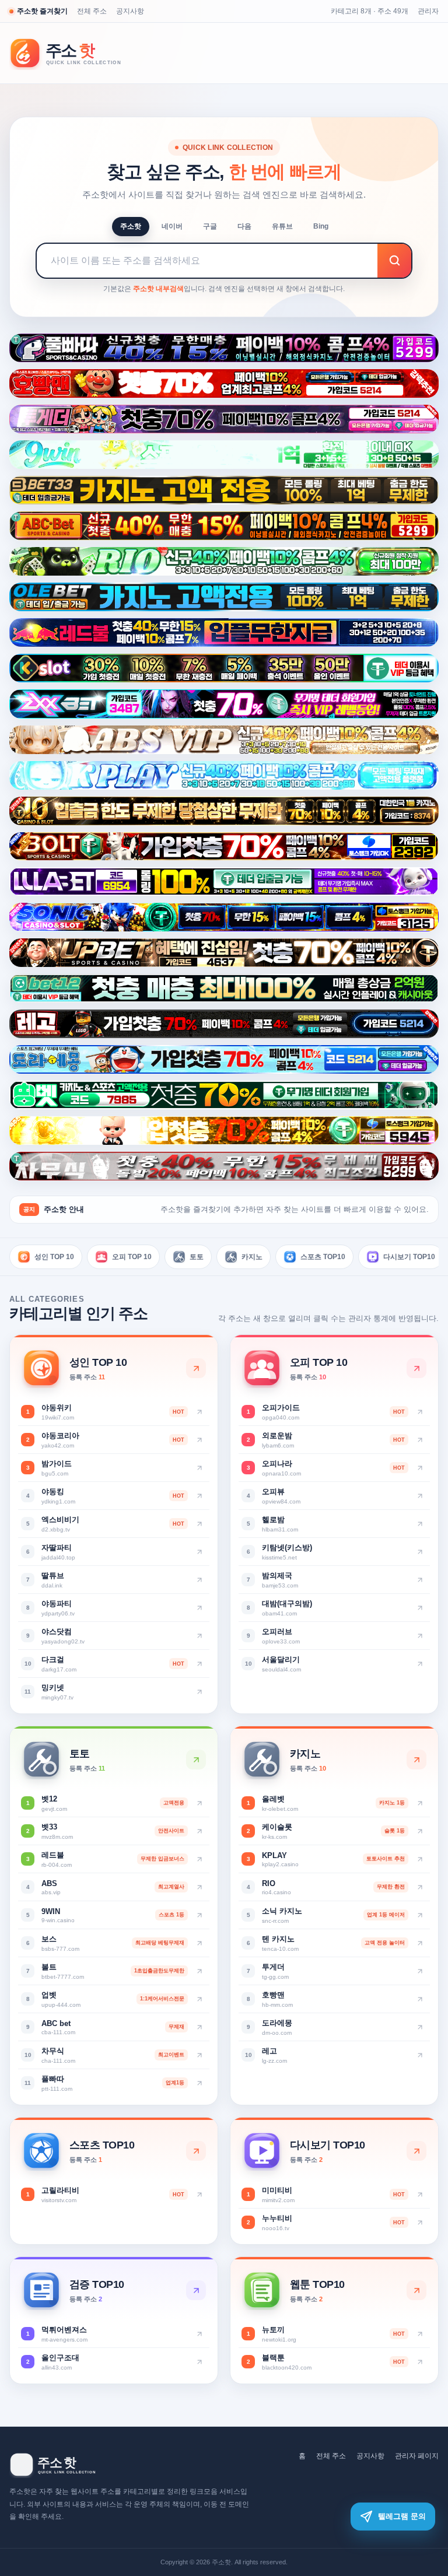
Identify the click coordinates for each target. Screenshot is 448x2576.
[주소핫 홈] (73, 53)
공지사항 (130, 11)
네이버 (172, 226)
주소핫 (131, 226)
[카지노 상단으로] (416, 1760)
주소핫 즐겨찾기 (42, 11)
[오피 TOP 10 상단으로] (416, 1368)
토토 (197, 1257)
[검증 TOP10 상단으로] (196, 2290)
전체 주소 (92, 11)
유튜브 (282, 226)
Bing (321, 226)
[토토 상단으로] (196, 1760)
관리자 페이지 (417, 2456)
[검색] (394, 261)
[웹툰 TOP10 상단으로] (416, 2290)
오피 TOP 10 (132, 1257)
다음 (244, 226)
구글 (210, 226)
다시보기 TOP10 (409, 1257)
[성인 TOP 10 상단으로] (196, 1368)
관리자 (428, 11)
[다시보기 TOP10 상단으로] (416, 2151)
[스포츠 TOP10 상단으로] (196, 2151)
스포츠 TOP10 (323, 1257)
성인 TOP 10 (54, 1257)
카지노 (252, 1257)
